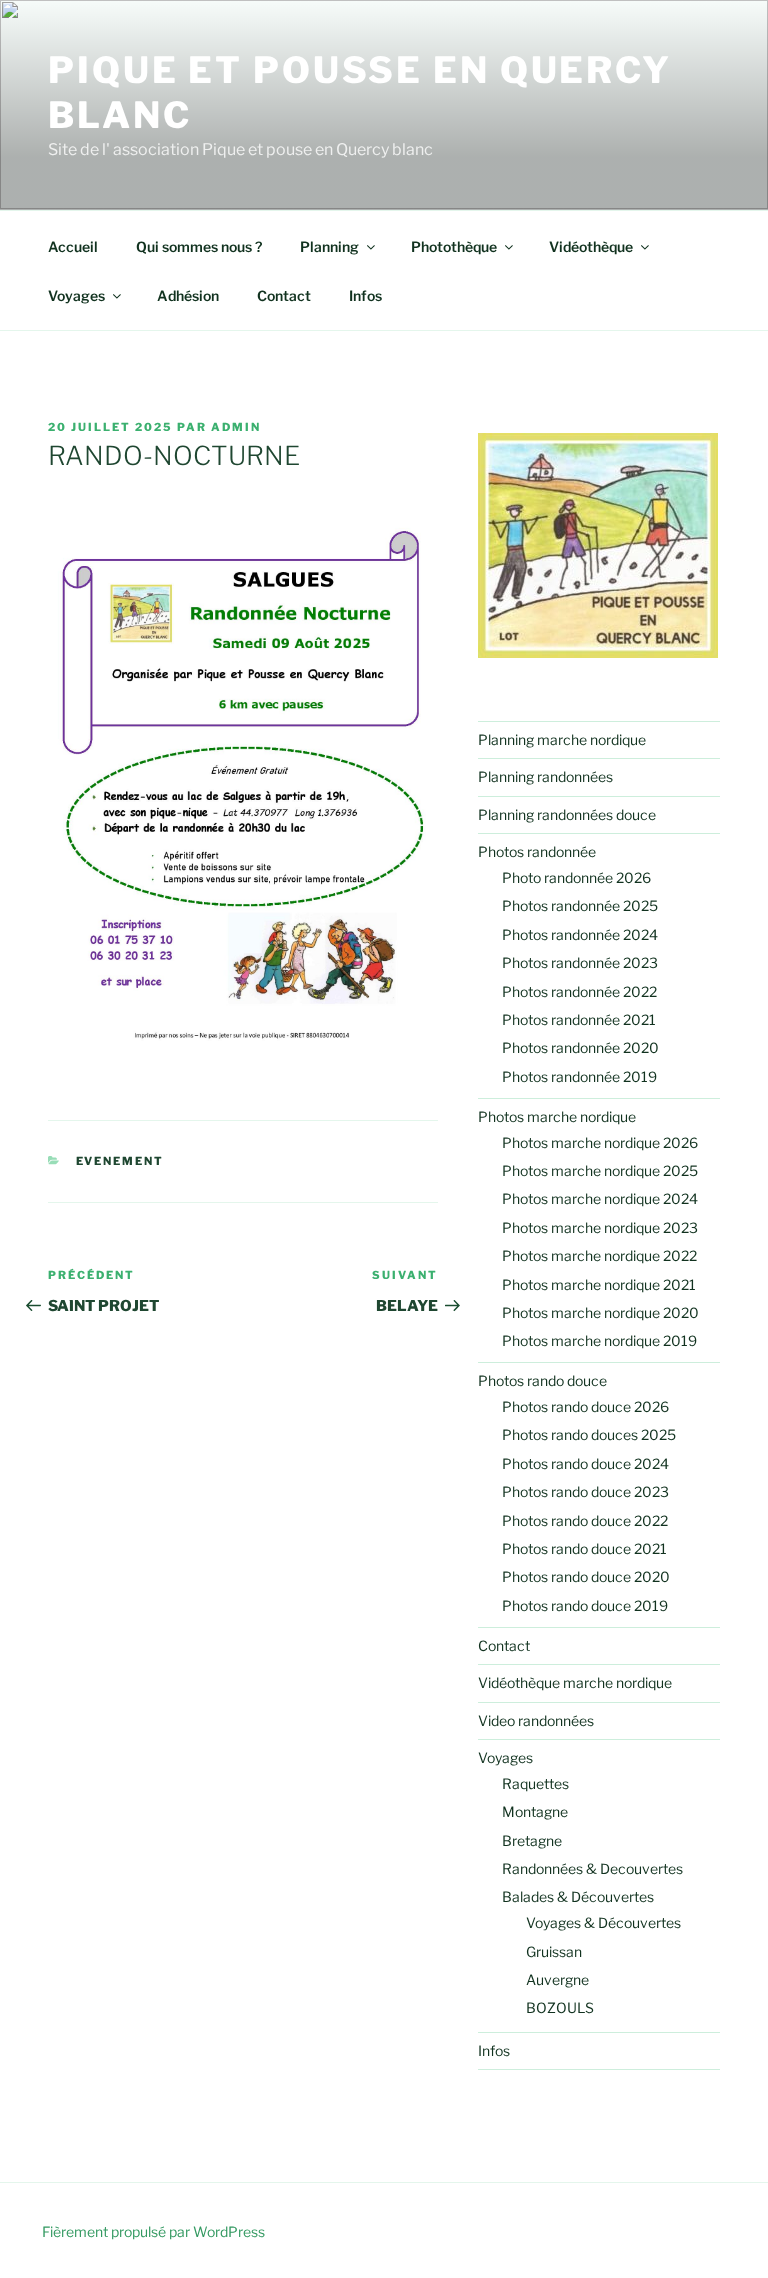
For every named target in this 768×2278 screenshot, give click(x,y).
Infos (365, 295)
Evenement (120, 1161)
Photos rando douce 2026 (585, 1406)
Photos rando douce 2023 (585, 1491)
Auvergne (557, 1979)
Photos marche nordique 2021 (599, 1284)
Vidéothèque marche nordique (575, 1682)
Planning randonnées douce (567, 814)
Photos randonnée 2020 (580, 1047)
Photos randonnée (537, 851)
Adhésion (188, 295)
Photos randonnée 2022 (579, 991)
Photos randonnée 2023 (580, 962)
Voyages (76, 295)
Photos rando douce (542, 1380)
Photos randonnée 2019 (579, 1076)
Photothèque (454, 246)
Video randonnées (536, 1720)
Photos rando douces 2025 (589, 1434)
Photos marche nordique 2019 (599, 1340)
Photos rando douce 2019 (585, 1605)
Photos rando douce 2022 (585, 1520)
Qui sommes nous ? (199, 246)
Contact (284, 295)
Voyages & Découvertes (603, 1922)
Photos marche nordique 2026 (600, 1142)
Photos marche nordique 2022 (599, 1255)
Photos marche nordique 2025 (600, 1170)
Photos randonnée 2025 (580, 905)
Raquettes (535, 1783)
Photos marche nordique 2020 (600, 1312)
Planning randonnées (545, 776)
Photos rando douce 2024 (585, 1463)
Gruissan (554, 1951)
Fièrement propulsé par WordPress (153, 2231)
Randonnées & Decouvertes (592, 1868)
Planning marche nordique (562, 739)
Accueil (73, 246)
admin (236, 427)
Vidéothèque (591, 246)
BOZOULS (560, 2007)
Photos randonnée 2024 (580, 934)
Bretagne (532, 1840)
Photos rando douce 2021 (584, 1548)
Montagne (535, 1811)
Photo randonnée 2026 (576, 877)
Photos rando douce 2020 (586, 1576)
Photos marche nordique (557, 1116)
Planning (329, 246)
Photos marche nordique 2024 (600, 1198)
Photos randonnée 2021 (579, 1019)
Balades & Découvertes (578, 1896)
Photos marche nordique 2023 (600, 1227)
